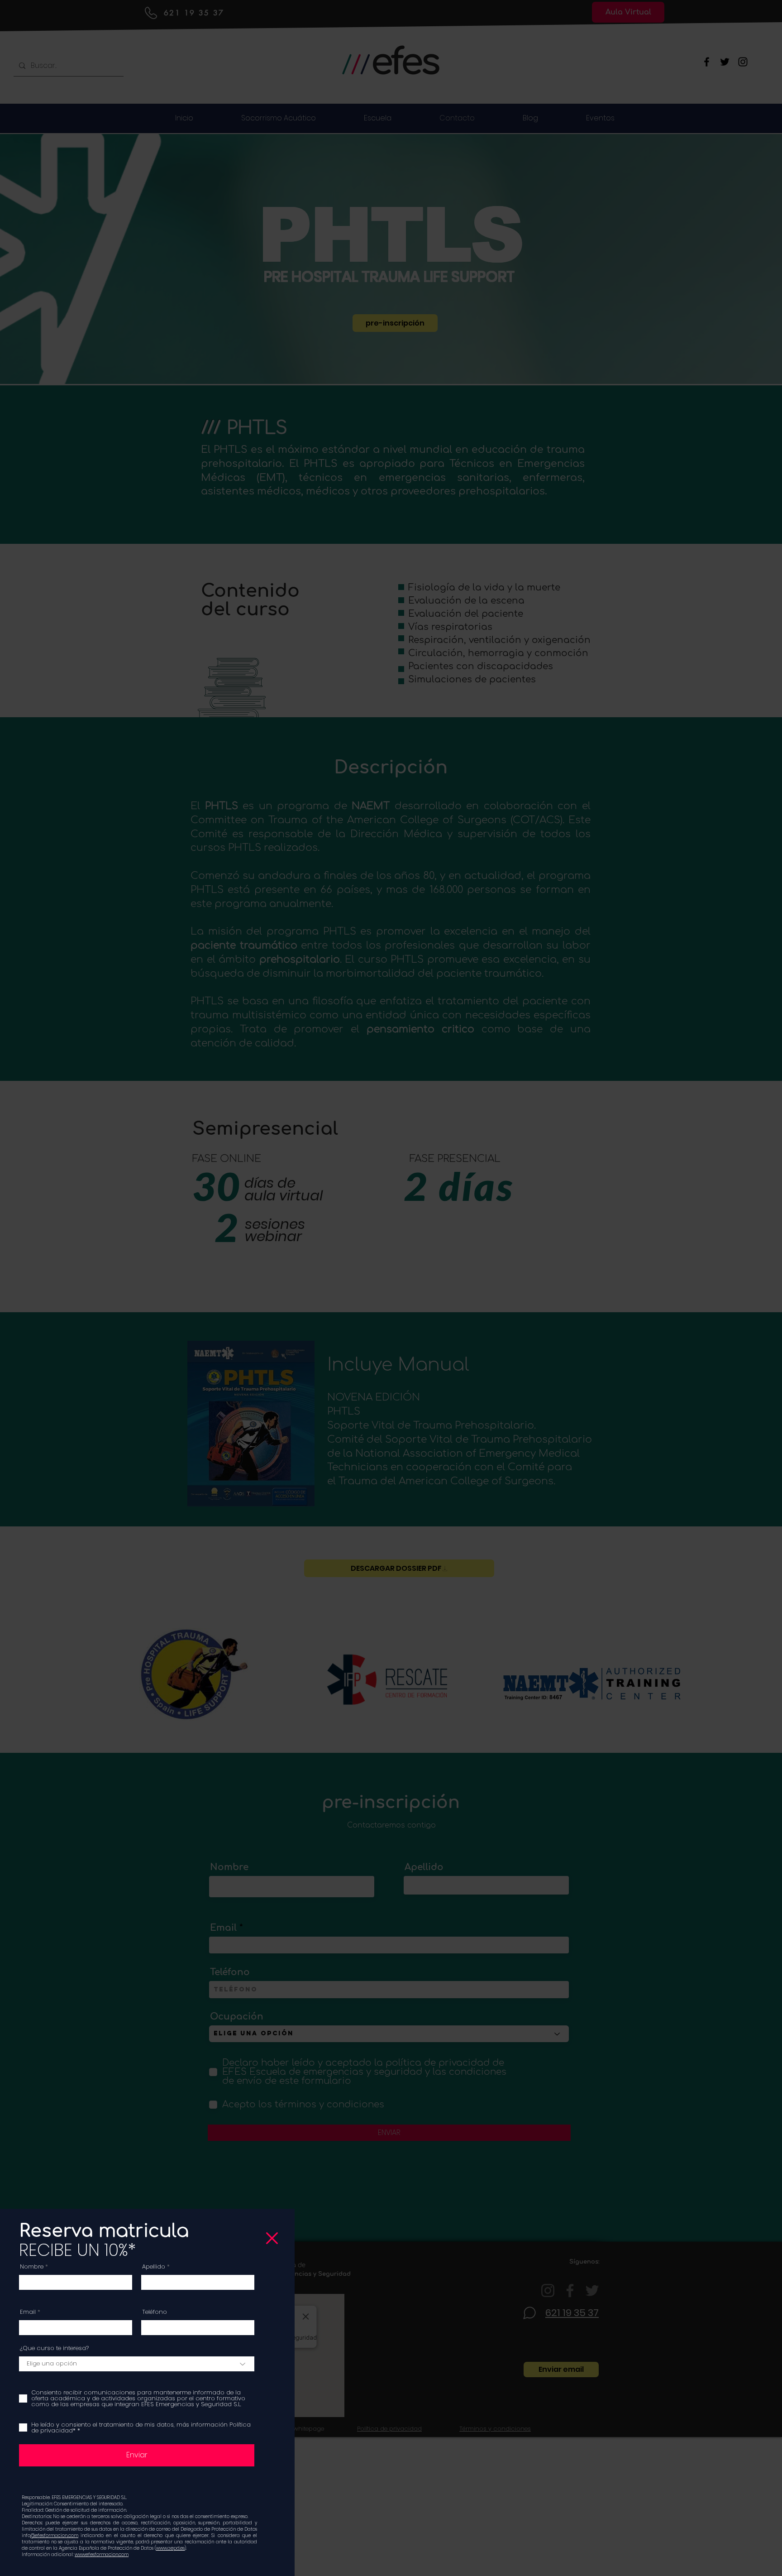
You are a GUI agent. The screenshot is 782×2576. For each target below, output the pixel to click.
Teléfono (155, 2312)
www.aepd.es (170, 2548)
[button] (272, 2238)
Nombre (32, 2267)
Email (28, 2312)
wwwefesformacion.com (102, 2554)
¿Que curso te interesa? (54, 2348)
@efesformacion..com (54, 2535)
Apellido (154, 2267)
